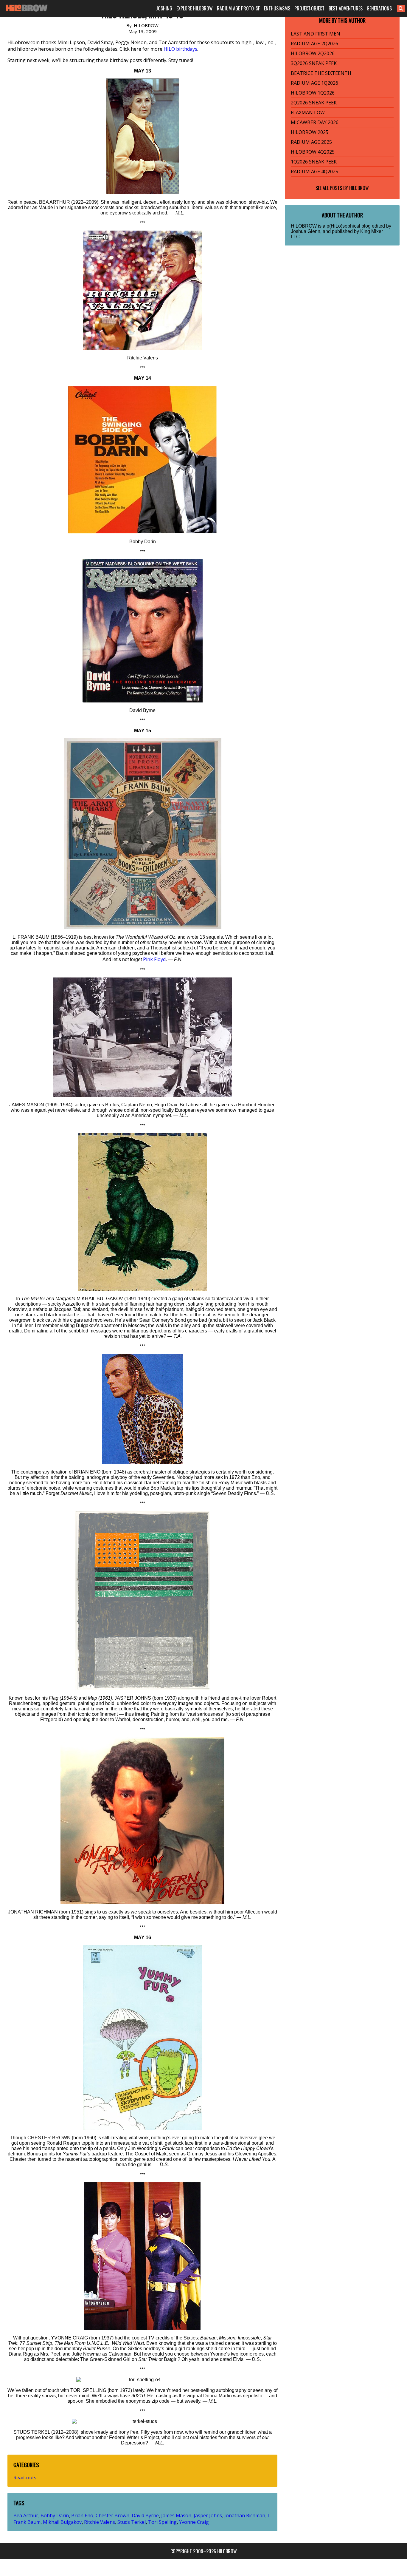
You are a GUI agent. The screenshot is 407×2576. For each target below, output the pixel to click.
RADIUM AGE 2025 (311, 142)
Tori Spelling (162, 2522)
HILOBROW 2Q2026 (313, 53)
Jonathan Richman (245, 2515)
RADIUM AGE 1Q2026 (314, 83)
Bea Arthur (26, 2515)
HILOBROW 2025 (310, 132)
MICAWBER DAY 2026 (315, 122)
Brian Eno (82, 2515)
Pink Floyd (154, 959)
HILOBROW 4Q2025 (313, 152)
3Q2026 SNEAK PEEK (314, 63)
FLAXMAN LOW (308, 112)
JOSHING (164, 8)
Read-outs (25, 2478)
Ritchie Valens (100, 2522)
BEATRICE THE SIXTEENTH (321, 73)
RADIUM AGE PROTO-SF (238, 8)
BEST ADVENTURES (346, 8)
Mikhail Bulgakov (62, 2522)
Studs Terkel (132, 2522)
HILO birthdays (180, 49)
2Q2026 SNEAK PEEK (314, 103)
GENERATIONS (379, 8)
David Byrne (145, 2515)
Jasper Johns (208, 2515)
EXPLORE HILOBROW (195, 8)
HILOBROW (359, 188)
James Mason (176, 2515)
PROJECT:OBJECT (309, 8)
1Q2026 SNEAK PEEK (314, 162)
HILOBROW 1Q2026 (313, 93)
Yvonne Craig (194, 2522)
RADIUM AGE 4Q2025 (314, 172)
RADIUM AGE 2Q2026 (314, 44)
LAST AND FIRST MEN (316, 34)
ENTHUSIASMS (277, 8)
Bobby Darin (55, 2515)
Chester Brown (112, 2515)
